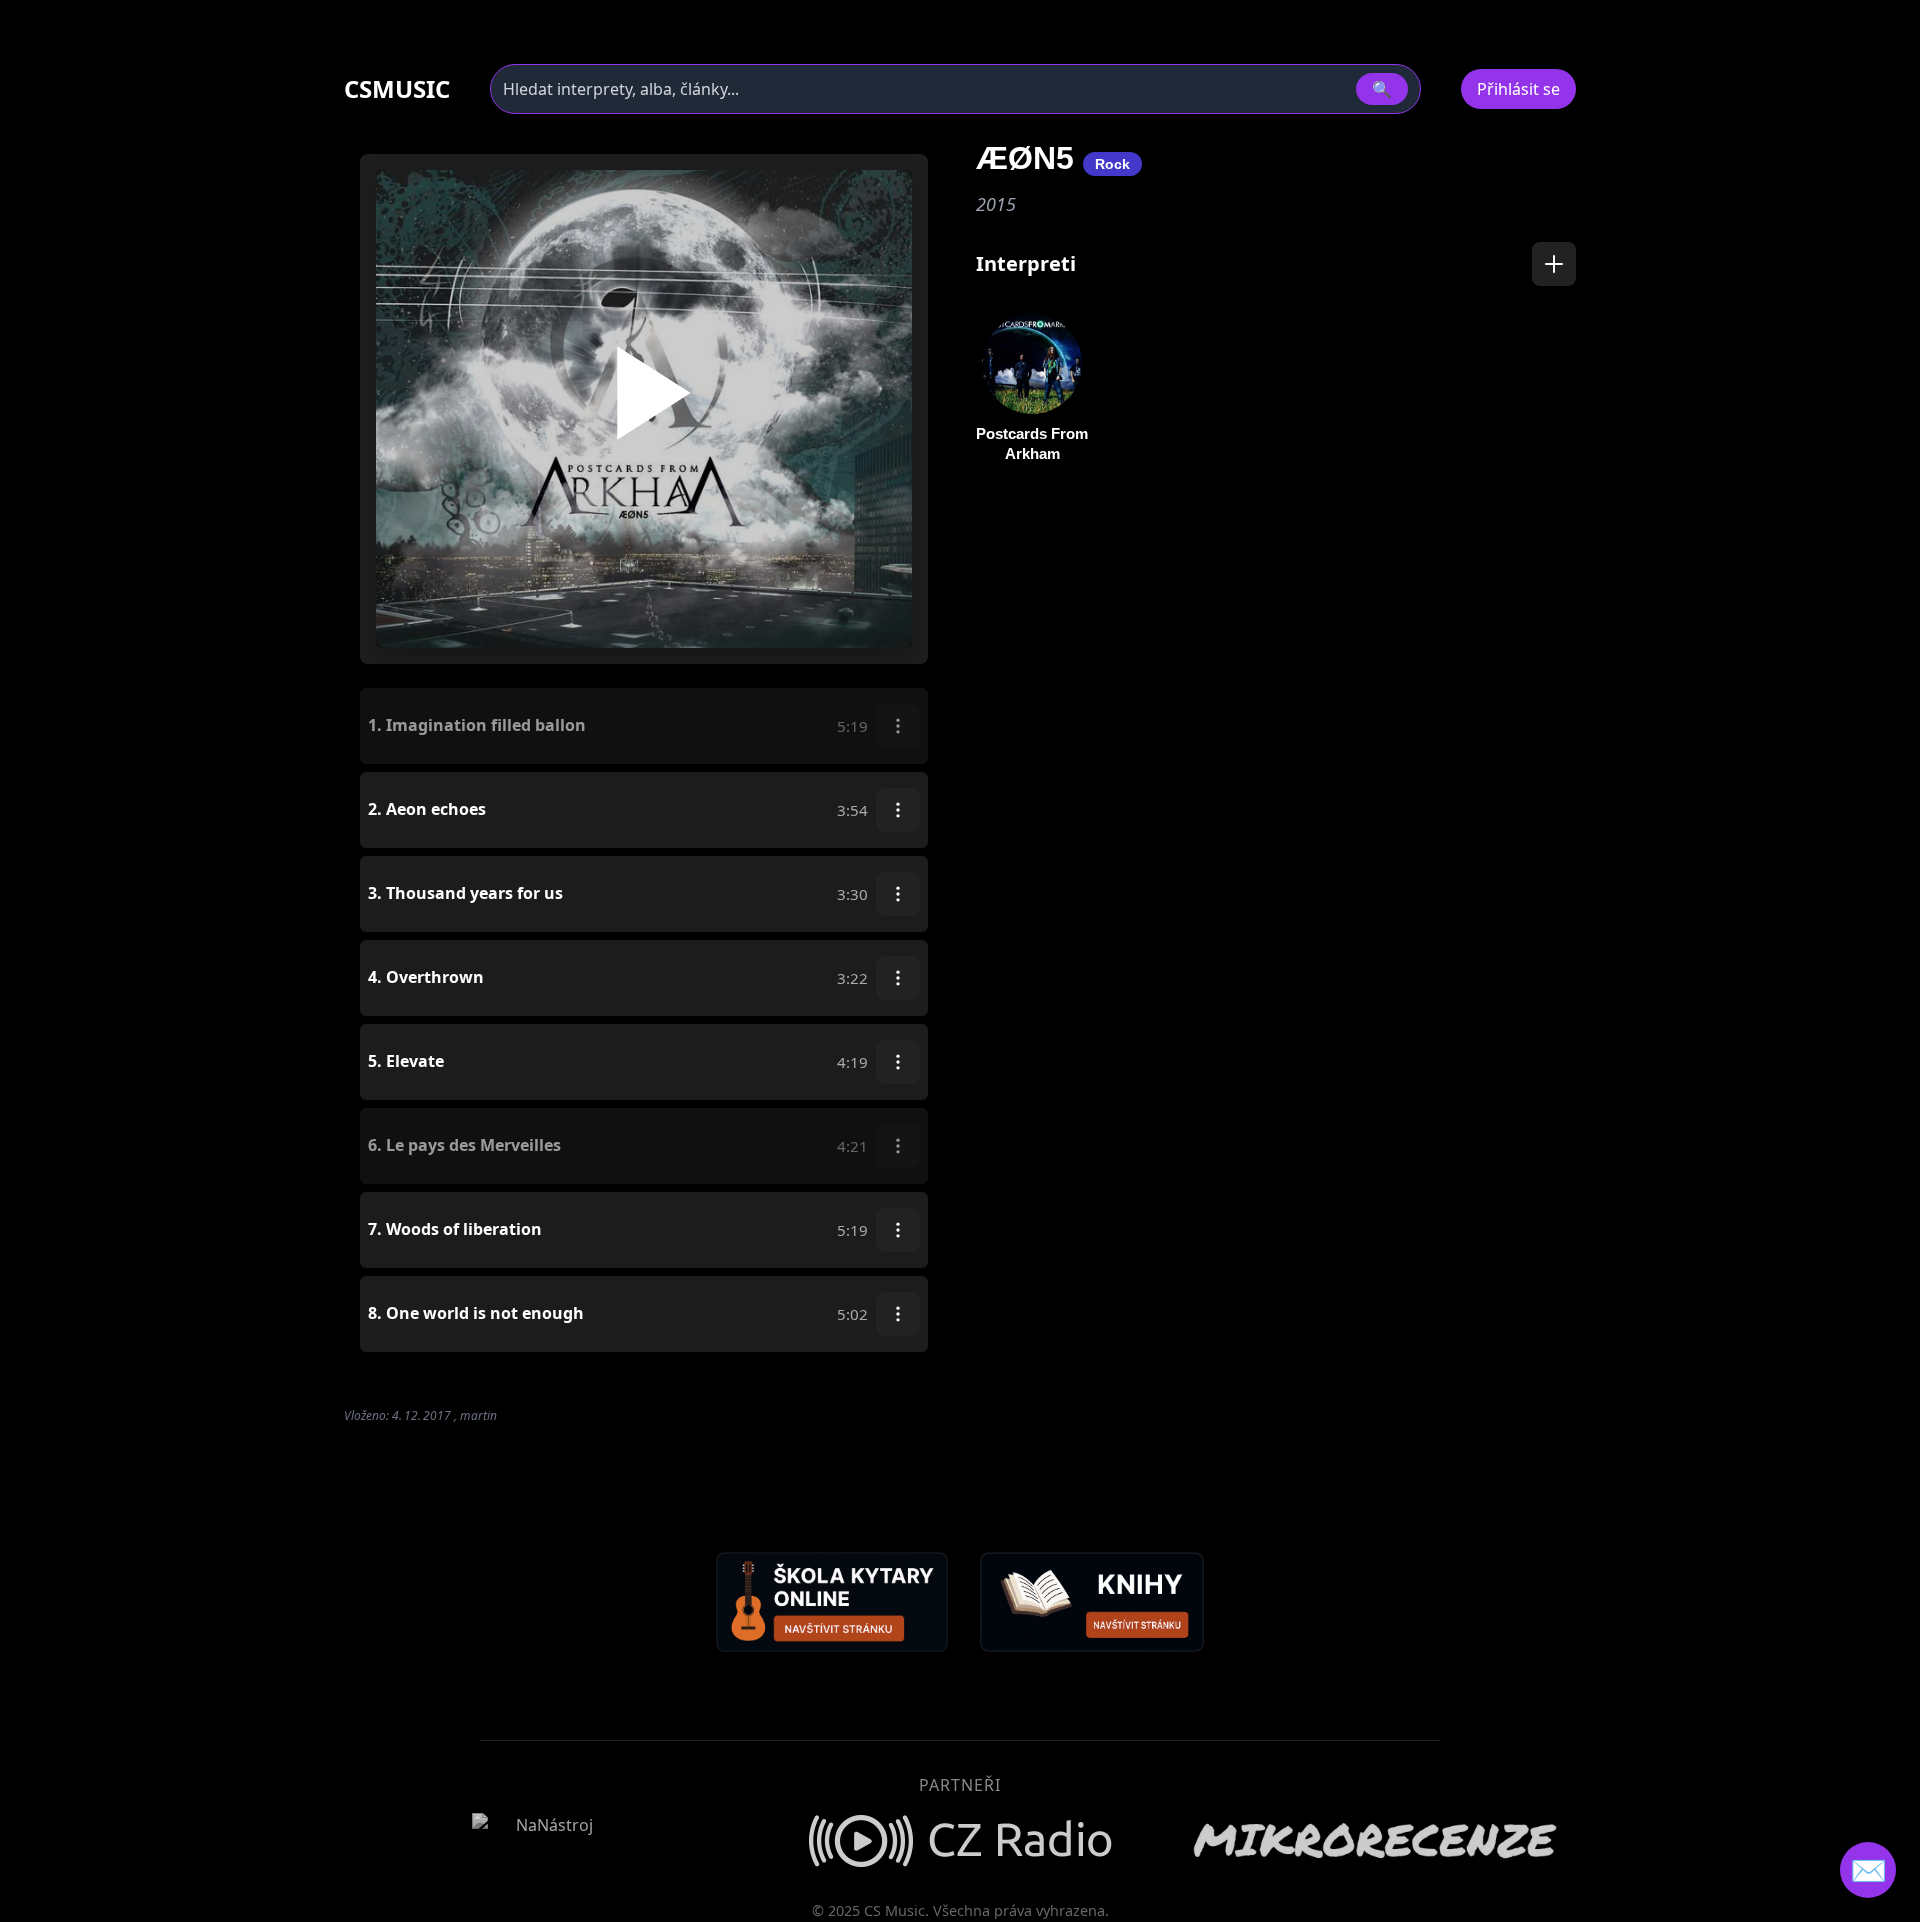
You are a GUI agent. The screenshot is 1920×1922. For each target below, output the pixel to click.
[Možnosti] (898, 726)
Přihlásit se (1518, 89)
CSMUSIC (397, 89)
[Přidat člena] (1554, 264)
